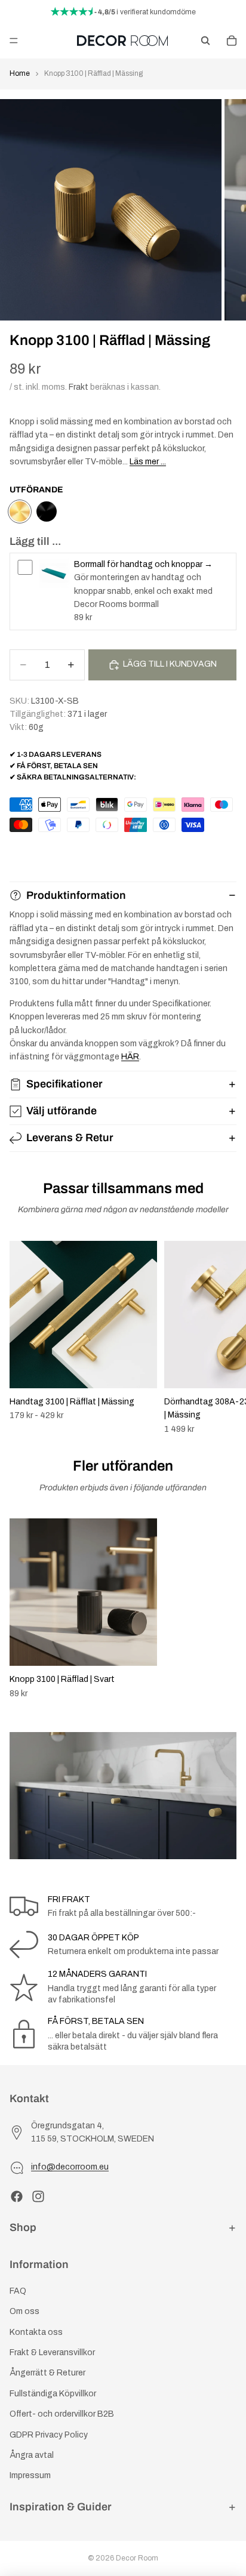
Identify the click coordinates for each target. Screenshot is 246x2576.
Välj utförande (61, 1111)
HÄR (130, 1057)
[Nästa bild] (223, 1338)
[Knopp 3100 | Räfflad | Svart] (47, 511)
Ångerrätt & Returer (47, 2373)
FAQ (18, 2291)
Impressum (30, 2475)
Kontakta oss (36, 2332)
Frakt (79, 387)
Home (20, 73)
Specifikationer (64, 1084)
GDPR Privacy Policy (49, 2434)
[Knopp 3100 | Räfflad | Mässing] (20, 511)
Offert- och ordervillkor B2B (62, 2414)
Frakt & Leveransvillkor (52, 2352)
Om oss (24, 2311)
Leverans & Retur (70, 1138)
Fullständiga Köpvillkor (53, 2394)
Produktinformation (76, 895)
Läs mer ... (148, 462)
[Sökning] (205, 41)
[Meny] (14, 41)
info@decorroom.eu (70, 2167)
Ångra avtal (32, 2455)
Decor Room (137, 2558)
